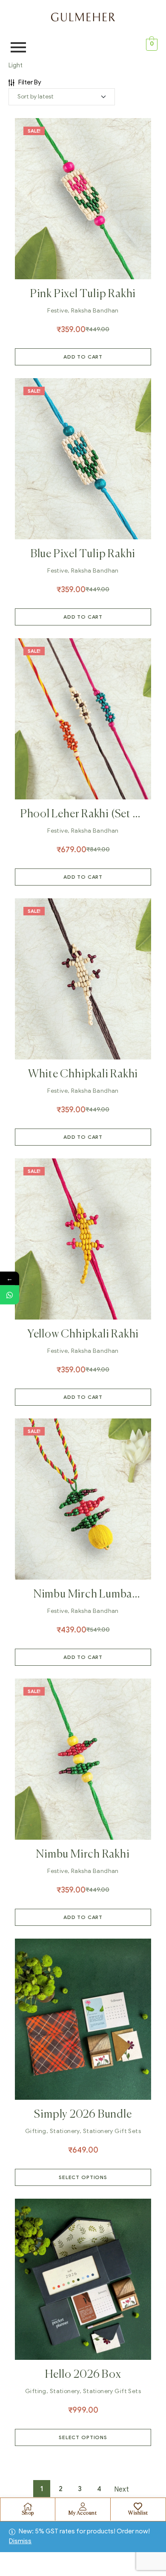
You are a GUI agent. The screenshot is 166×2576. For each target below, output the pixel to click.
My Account (83, 2513)
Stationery (65, 2131)
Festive (57, 311)
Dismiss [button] (20, 2541)
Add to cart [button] (83, 357)
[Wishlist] (138, 2507)
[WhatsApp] (10, 1295)
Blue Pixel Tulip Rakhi (83, 554)
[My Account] (83, 2507)
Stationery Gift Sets (112, 2131)
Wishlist (138, 2513)
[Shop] (28, 2507)
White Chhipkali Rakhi (83, 1074)
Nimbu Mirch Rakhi (83, 1855)
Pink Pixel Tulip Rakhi (83, 294)
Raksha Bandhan (95, 311)
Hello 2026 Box (83, 2375)
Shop (28, 2513)
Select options (83, 2177)
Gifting (36, 2131)
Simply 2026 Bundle (83, 2115)
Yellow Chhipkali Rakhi (83, 1334)
